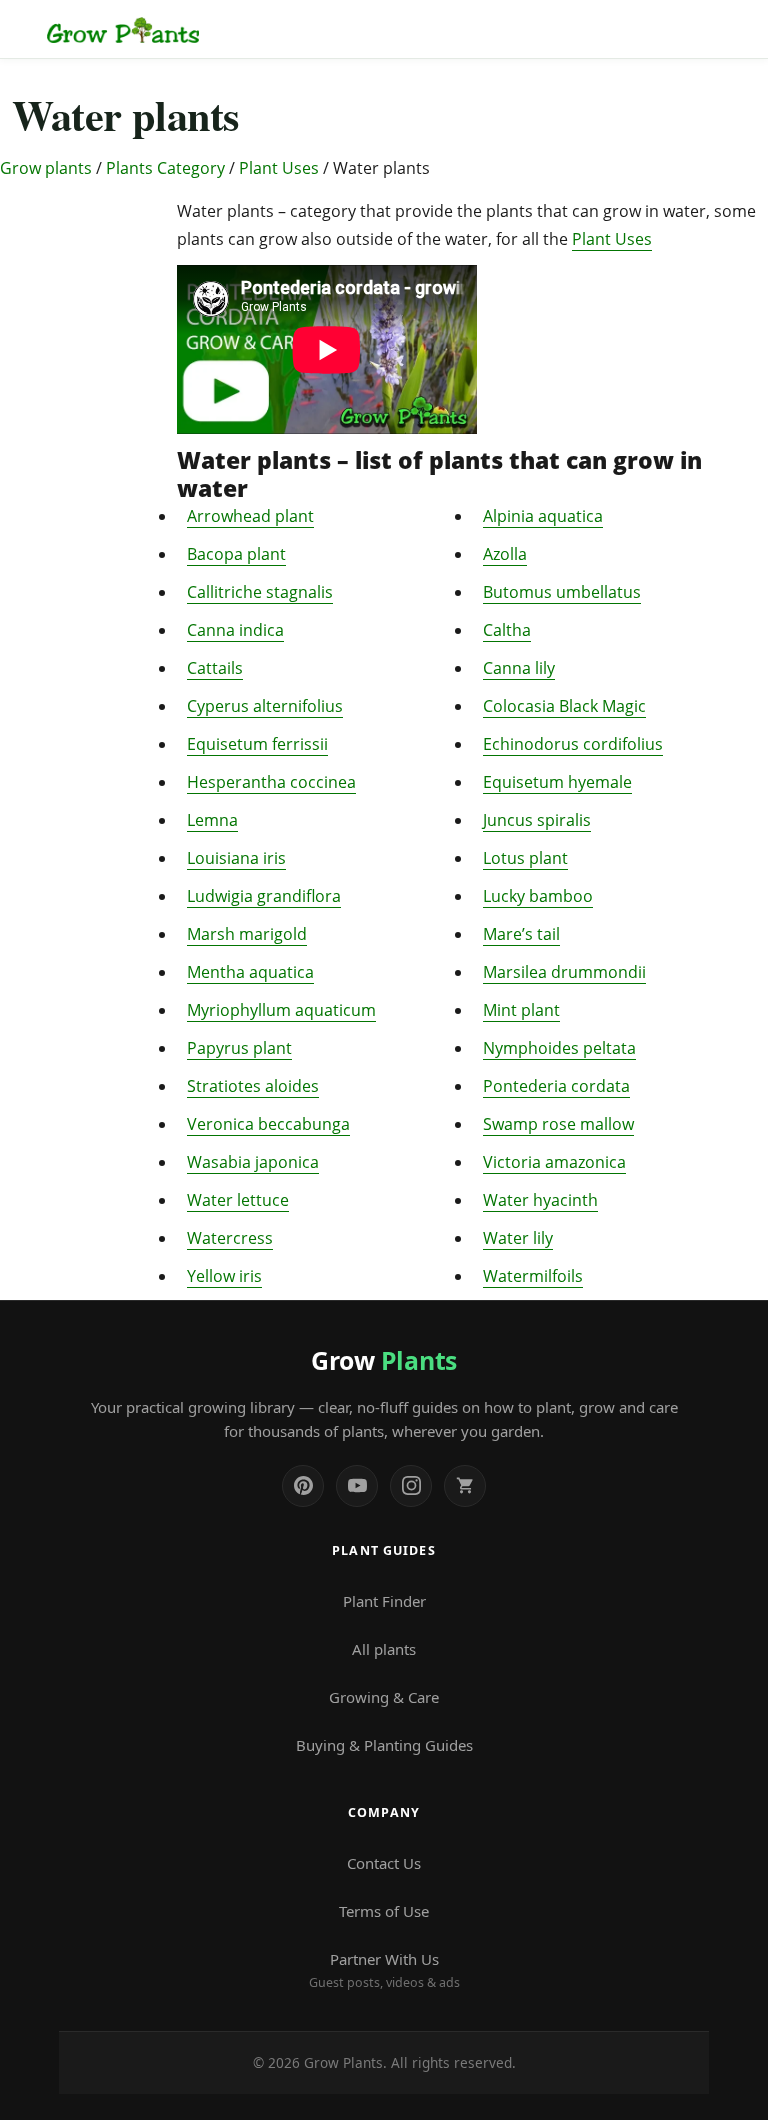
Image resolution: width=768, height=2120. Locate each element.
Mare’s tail (521, 934)
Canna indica (235, 630)
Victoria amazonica (554, 1162)
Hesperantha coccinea (271, 782)
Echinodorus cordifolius (573, 744)
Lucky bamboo (538, 896)
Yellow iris (224, 1276)
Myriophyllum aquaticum (281, 1010)
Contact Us (384, 1863)
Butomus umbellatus (562, 592)
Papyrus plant (239, 1048)
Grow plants (46, 168)
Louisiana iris (236, 858)
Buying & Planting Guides (384, 1745)
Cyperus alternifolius (265, 706)
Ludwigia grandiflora (264, 896)
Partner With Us (384, 1970)
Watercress (230, 1238)
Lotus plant (525, 858)
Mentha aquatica (250, 972)
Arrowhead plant (250, 516)
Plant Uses (279, 168)
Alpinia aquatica (543, 516)
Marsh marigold (247, 934)
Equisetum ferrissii (257, 744)
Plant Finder (384, 1601)
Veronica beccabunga (268, 1124)
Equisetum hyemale (557, 782)
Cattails (215, 668)
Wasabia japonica (253, 1162)
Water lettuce (238, 1200)
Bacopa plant (236, 554)
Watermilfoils (533, 1276)
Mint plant (521, 1010)
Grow (384, 1360)
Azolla (505, 554)
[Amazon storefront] (465, 1486)
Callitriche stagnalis (260, 592)
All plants (384, 1649)
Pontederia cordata (556, 1086)
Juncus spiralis (537, 820)
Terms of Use (384, 1911)
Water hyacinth (540, 1200)
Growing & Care (384, 1697)
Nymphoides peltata (559, 1048)
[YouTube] (357, 1486)
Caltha (507, 630)
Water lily (518, 1238)
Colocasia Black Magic (564, 706)
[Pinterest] (303, 1486)
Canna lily (519, 668)
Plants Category (165, 168)
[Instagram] (411, 1486)
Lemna (212, 820)
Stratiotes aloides (253, 1086)
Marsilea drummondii (564, 972)
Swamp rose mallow (558, 1124)
